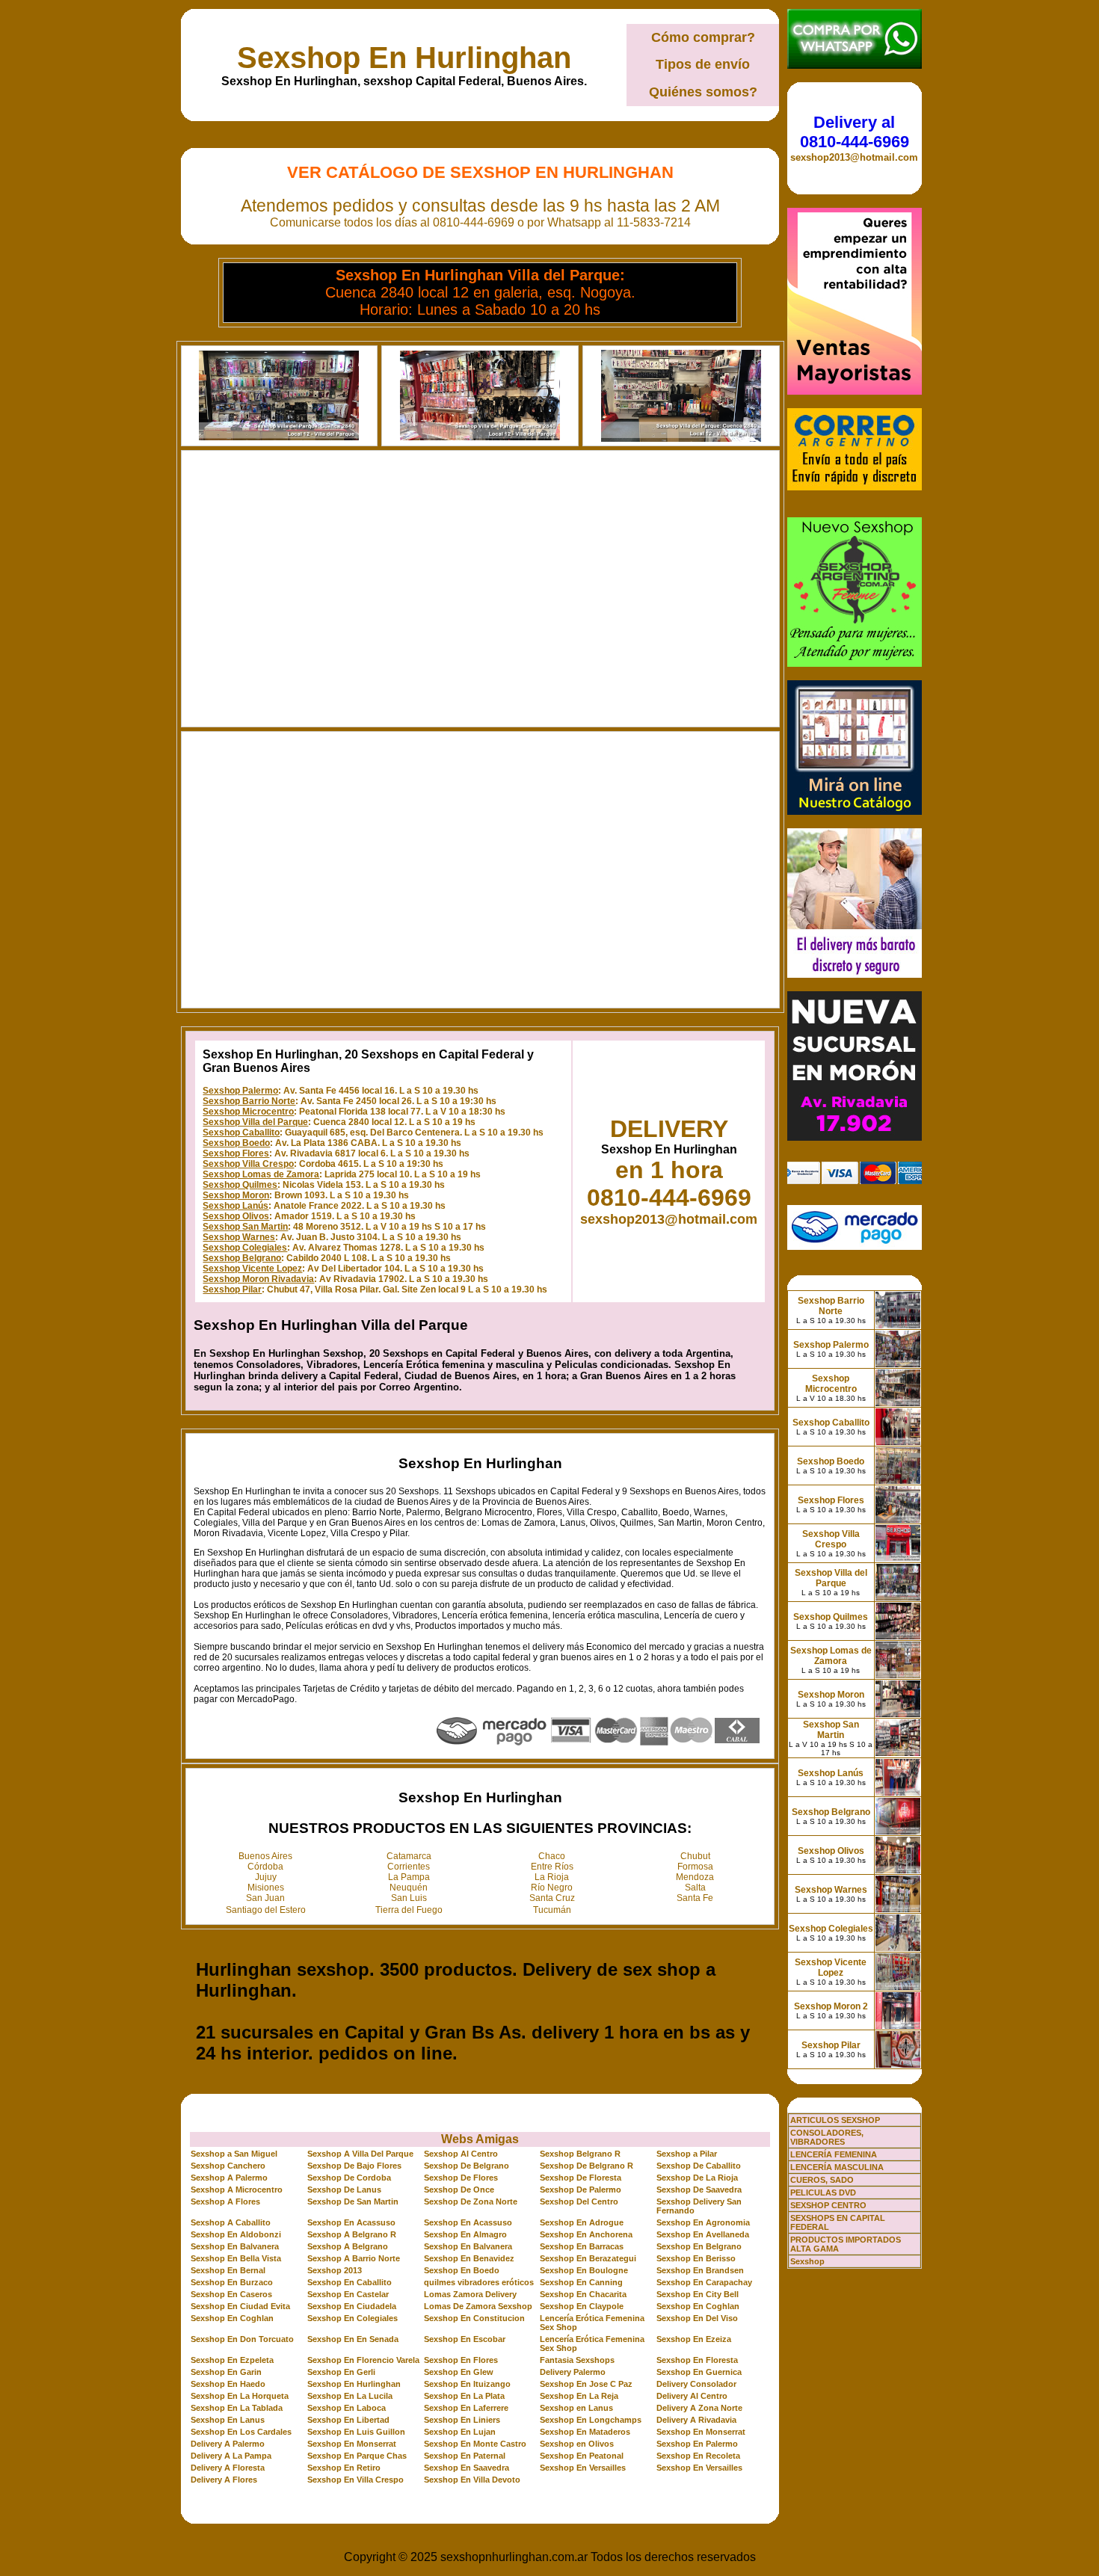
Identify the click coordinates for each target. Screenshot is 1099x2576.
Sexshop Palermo (240, 1091)
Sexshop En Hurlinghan (404, 58)
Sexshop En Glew (459, 2372)
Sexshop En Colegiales (353, 2318)
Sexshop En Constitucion (474, 2318)
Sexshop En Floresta (697, 2360)
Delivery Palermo (573, 2372)
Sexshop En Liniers (462, 2420)
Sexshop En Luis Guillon (356, 2432)
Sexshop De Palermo (581, 2190)
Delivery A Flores (224, 2480)
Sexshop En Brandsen (700, 2270)
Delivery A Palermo (228, 2444)
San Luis (409, 1898)
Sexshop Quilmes (240, 1185)
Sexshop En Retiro (344, 2468)
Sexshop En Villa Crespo (355, 2480)
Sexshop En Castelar (348, 2294)
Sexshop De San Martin (353, 2201)
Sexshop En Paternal (465, 2456)
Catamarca (409, 1856)
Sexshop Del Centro (579, 2201)
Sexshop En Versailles (583, 2468)
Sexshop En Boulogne (584, 2270)
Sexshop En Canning (581, 2282)
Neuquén (409, 1888)
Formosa (695, 1867)
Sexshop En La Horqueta (240, 2396)
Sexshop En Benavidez (469, 2258)
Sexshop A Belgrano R (352, 2234)
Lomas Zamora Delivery (470, 2294)
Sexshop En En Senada (353, 2339)
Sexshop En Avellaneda (703, 2234)
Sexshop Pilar (232, 1289)
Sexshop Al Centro (461, 2154)
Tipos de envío (703, 64)
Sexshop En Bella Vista (236, 2258)
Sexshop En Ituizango (467, 2384)
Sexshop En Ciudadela (352, 2306)
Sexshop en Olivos (577, 2444)
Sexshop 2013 (335, 2270)
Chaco (552, 1856)
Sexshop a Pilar (687, 2154)
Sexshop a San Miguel (234, 2154)
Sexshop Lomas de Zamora (261, 1174)
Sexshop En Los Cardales (241, 2432)
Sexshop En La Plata (464, 2396)
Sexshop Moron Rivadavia (258, 1279)
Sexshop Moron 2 (831, 2006)
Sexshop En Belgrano (699, 2246)
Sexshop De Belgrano (467, 2166)
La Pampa (409, 1877)
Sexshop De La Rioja (697, 2178)
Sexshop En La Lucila (350, 2396)
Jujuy (266, 1877)
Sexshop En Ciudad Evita (240, 2306)
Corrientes (409, 1867)
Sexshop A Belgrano (348, 2246)
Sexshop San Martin (245, 1227)
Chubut (695, 1856)
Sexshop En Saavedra (467, 2468)
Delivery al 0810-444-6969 (855, 132)
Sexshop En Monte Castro (475, 2444)
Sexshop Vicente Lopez (252, 1269)
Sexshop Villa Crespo (248, 1164)
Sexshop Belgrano (242, 1258)
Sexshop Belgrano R (580, 2154)
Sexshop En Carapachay (704, 2282)
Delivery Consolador (696, 2384)
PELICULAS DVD (823, 2193)
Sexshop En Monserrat (701, 2432)
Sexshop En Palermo (697, 2444)
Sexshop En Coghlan (698, 2306)
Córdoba (265, 1867)
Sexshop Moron (236, 1195)
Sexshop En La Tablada (237, 2408)
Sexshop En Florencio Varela (363, 2360)
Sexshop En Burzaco (232, 2282)
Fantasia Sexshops (577, 2360)
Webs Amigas (480, 2139)
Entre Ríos (552, 1867)
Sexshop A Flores (225, 2201)
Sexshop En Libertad (348, 2420)
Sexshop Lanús (235, 1206)
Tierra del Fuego (409, 1910)
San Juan (265, 1898)
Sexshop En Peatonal (582, 2456)
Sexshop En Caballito (350, 2282)
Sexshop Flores (236, 1153)
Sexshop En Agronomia (703, 2222)
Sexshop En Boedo (462, 2270)
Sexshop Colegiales (245, 1248)
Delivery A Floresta (228, 2468)
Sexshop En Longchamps (591, 2420)
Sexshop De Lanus (344, 2190)
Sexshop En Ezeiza (694, 2339)
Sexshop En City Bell (698, 2294)
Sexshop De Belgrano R (587, 2166)
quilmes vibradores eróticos (479, 2282)
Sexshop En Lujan (460, 2432)
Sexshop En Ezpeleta (232, 2360)
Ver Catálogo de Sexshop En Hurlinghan (480, 172)
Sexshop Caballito (241, 1133)
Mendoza (695, 1877)
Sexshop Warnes (239, 1237)
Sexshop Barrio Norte (249, 1101)
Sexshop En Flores (461, 2360)
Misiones (266, 1888)
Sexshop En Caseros (231, 2294)
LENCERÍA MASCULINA (837, 2167)
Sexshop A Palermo (229, 2178)
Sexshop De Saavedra (699, 2190)
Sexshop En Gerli (341, 2372)
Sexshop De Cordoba (349, 2178)
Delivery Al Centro (692, 2396)
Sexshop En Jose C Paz (586, 2384)
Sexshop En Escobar (465, 2339)
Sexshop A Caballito (231, 2222)
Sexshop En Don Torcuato (242, 2339)
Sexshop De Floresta (581, 2178)
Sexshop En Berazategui (588, 2258)
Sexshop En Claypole (582, 2306)
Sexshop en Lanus (576, 2408)
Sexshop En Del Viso (697, 2318)
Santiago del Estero (266, 1910)
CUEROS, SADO (822, 2180)
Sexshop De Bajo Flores (354, 2166)
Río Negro (552, 1888)
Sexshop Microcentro (248, 1112)
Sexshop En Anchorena (586, 2234)
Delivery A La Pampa (231, 2456)
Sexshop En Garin (226, 2372)
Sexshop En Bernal (228, 2270)
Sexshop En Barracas (582, 2246)
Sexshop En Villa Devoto (472, 2480)
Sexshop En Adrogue (582, 2222)
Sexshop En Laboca (347, 2408)
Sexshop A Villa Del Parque (360, 2154)
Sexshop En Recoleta (698, 2456)
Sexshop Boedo (236, 1143)
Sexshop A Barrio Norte (354, 2258)
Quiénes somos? (703, 92)
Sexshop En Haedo (228, 2384)
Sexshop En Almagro (465, 2234)
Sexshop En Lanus (228, 2420)
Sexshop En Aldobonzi (236, 2234)
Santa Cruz (552, 1898)
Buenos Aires (265, 1856)
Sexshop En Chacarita (583, 2294)
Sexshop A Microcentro (237, 2190)
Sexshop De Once (459, 2190)
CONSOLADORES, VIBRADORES (827, 2137)
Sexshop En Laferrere (466, 2408)
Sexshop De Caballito (699, 2166)
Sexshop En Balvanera (235, 2246)
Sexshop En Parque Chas (357, 2456)
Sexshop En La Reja (579, 2396)
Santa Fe (695, 1898)
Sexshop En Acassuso (351, 2222)
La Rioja (552, 1877)
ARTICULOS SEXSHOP (835, 2120)
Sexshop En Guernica (699, 2372)
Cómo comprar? (703, 37)
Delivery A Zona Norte (699, 2408)
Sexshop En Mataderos (585, 2432)
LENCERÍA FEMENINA (834, 2154)
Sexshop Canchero (228, 2166)
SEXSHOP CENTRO (828, 2205)
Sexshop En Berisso (696, 2258)
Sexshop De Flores (461, 2178)
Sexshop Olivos (236, 1216)
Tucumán (552, 1910)
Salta (695, 1888)
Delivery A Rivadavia (696, 2420)
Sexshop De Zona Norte (471, 2201)
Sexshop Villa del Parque (255, 1122)
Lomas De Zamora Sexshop (478, 2306)
